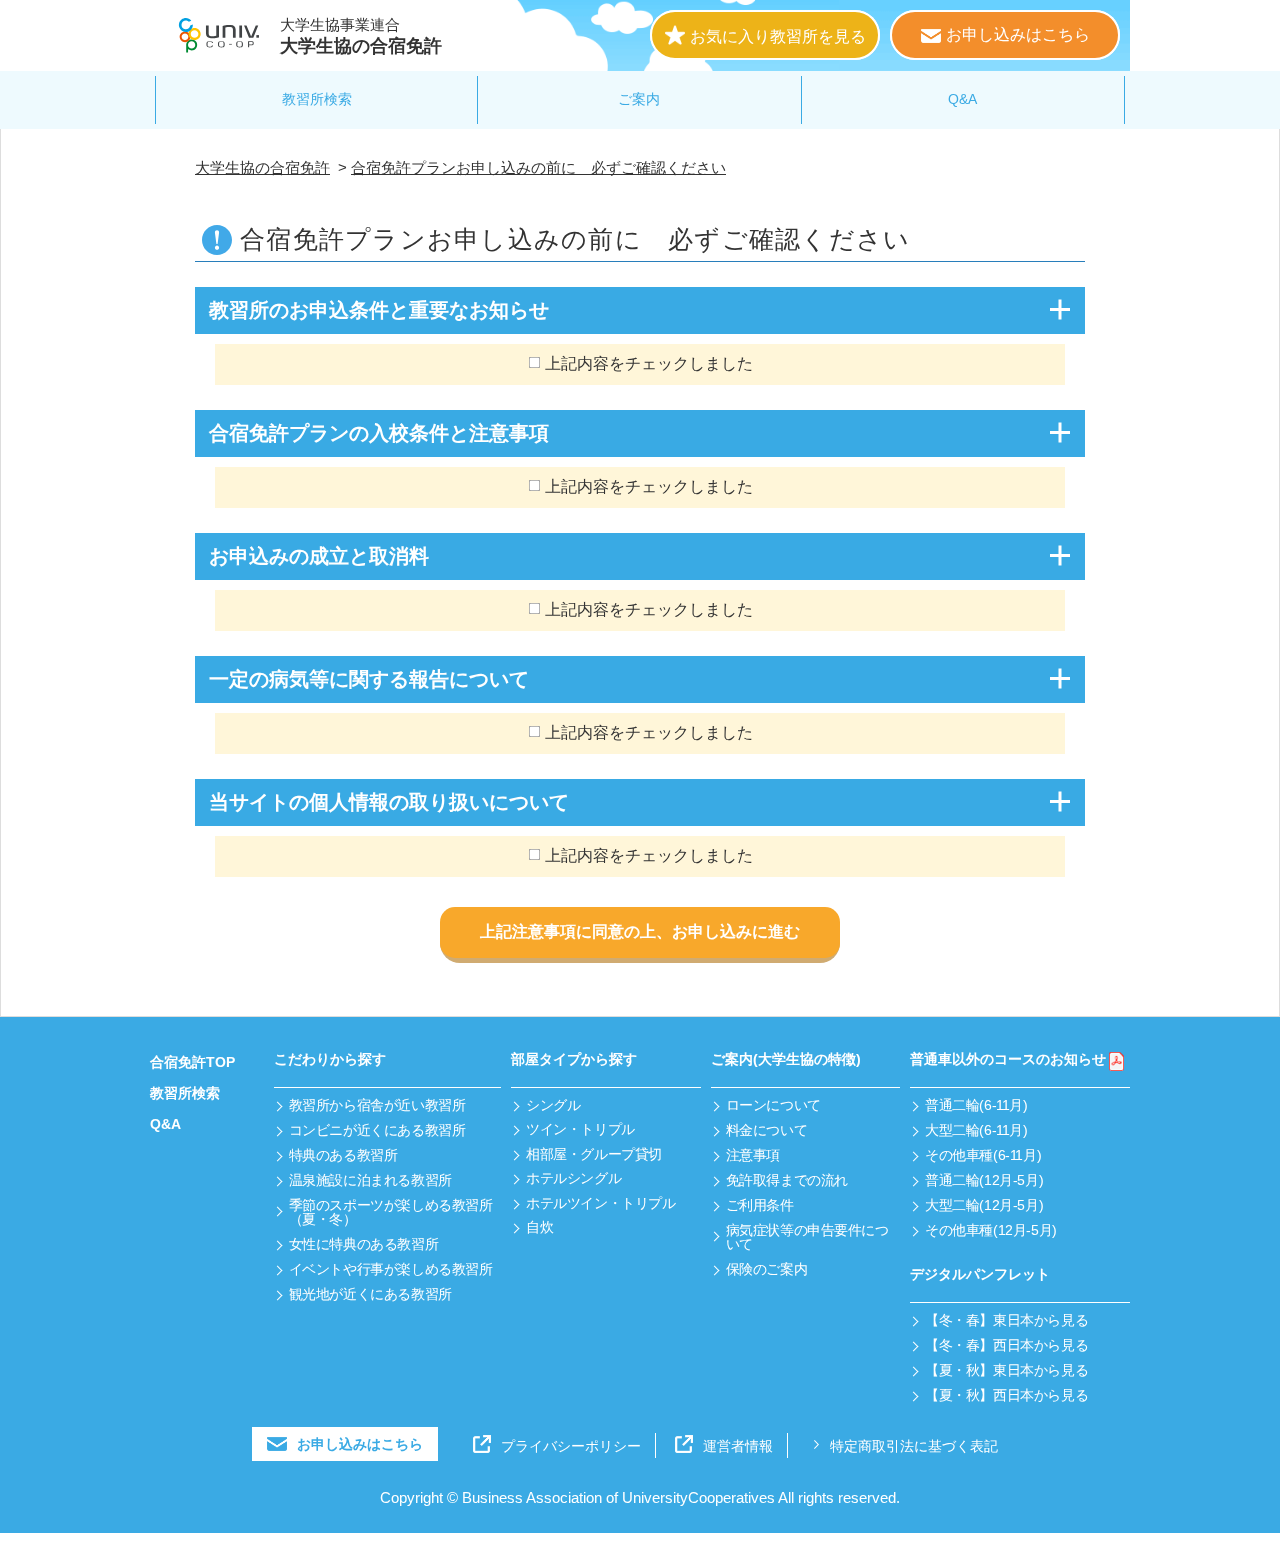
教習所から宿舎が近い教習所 (377, 1105)
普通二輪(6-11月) (976, 1105)
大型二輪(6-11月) (976, 1130)
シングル (553, 1105)
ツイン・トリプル (580, 1129)
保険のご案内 (766, 1269)
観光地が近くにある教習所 (370, 1294)
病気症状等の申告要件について (807, 1237)
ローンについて (773, 1105)
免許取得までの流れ (787, 1180)
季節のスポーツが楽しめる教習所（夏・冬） (391, 1212)
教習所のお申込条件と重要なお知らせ (379, 310)
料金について (766, 1130)
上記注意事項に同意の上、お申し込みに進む (640, 931)
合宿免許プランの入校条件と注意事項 (379, 433)
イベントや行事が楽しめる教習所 (391, 1269)
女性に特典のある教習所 (363, 1244)
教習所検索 (317, 99)
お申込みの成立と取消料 (319, 556)
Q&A (962, 99)
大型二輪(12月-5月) (984, 1205)
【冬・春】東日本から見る (1006, 1320)
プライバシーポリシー (571, 1446)
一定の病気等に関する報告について (369, 679)
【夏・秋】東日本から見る (1006, 1370)
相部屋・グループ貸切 (594, 1154)
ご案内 (639, 99)
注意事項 (753, 1155)
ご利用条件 (760, 1205)
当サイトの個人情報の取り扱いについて (389, 802)
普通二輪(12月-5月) (984, 1180)
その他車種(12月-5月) (991, 1230)
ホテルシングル (573, 1178)
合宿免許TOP (192, 1062)
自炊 (539, 1227)
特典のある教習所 (343, 1155)
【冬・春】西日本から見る (1006, 1345)
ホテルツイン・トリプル (600, 1203)
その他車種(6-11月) (983, 1155)
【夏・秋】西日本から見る (1006, 1395)
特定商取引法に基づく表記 (914, 1446)
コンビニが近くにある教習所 (377, 1130)
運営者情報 (738, 1446)
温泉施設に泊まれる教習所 (370, 1180)
